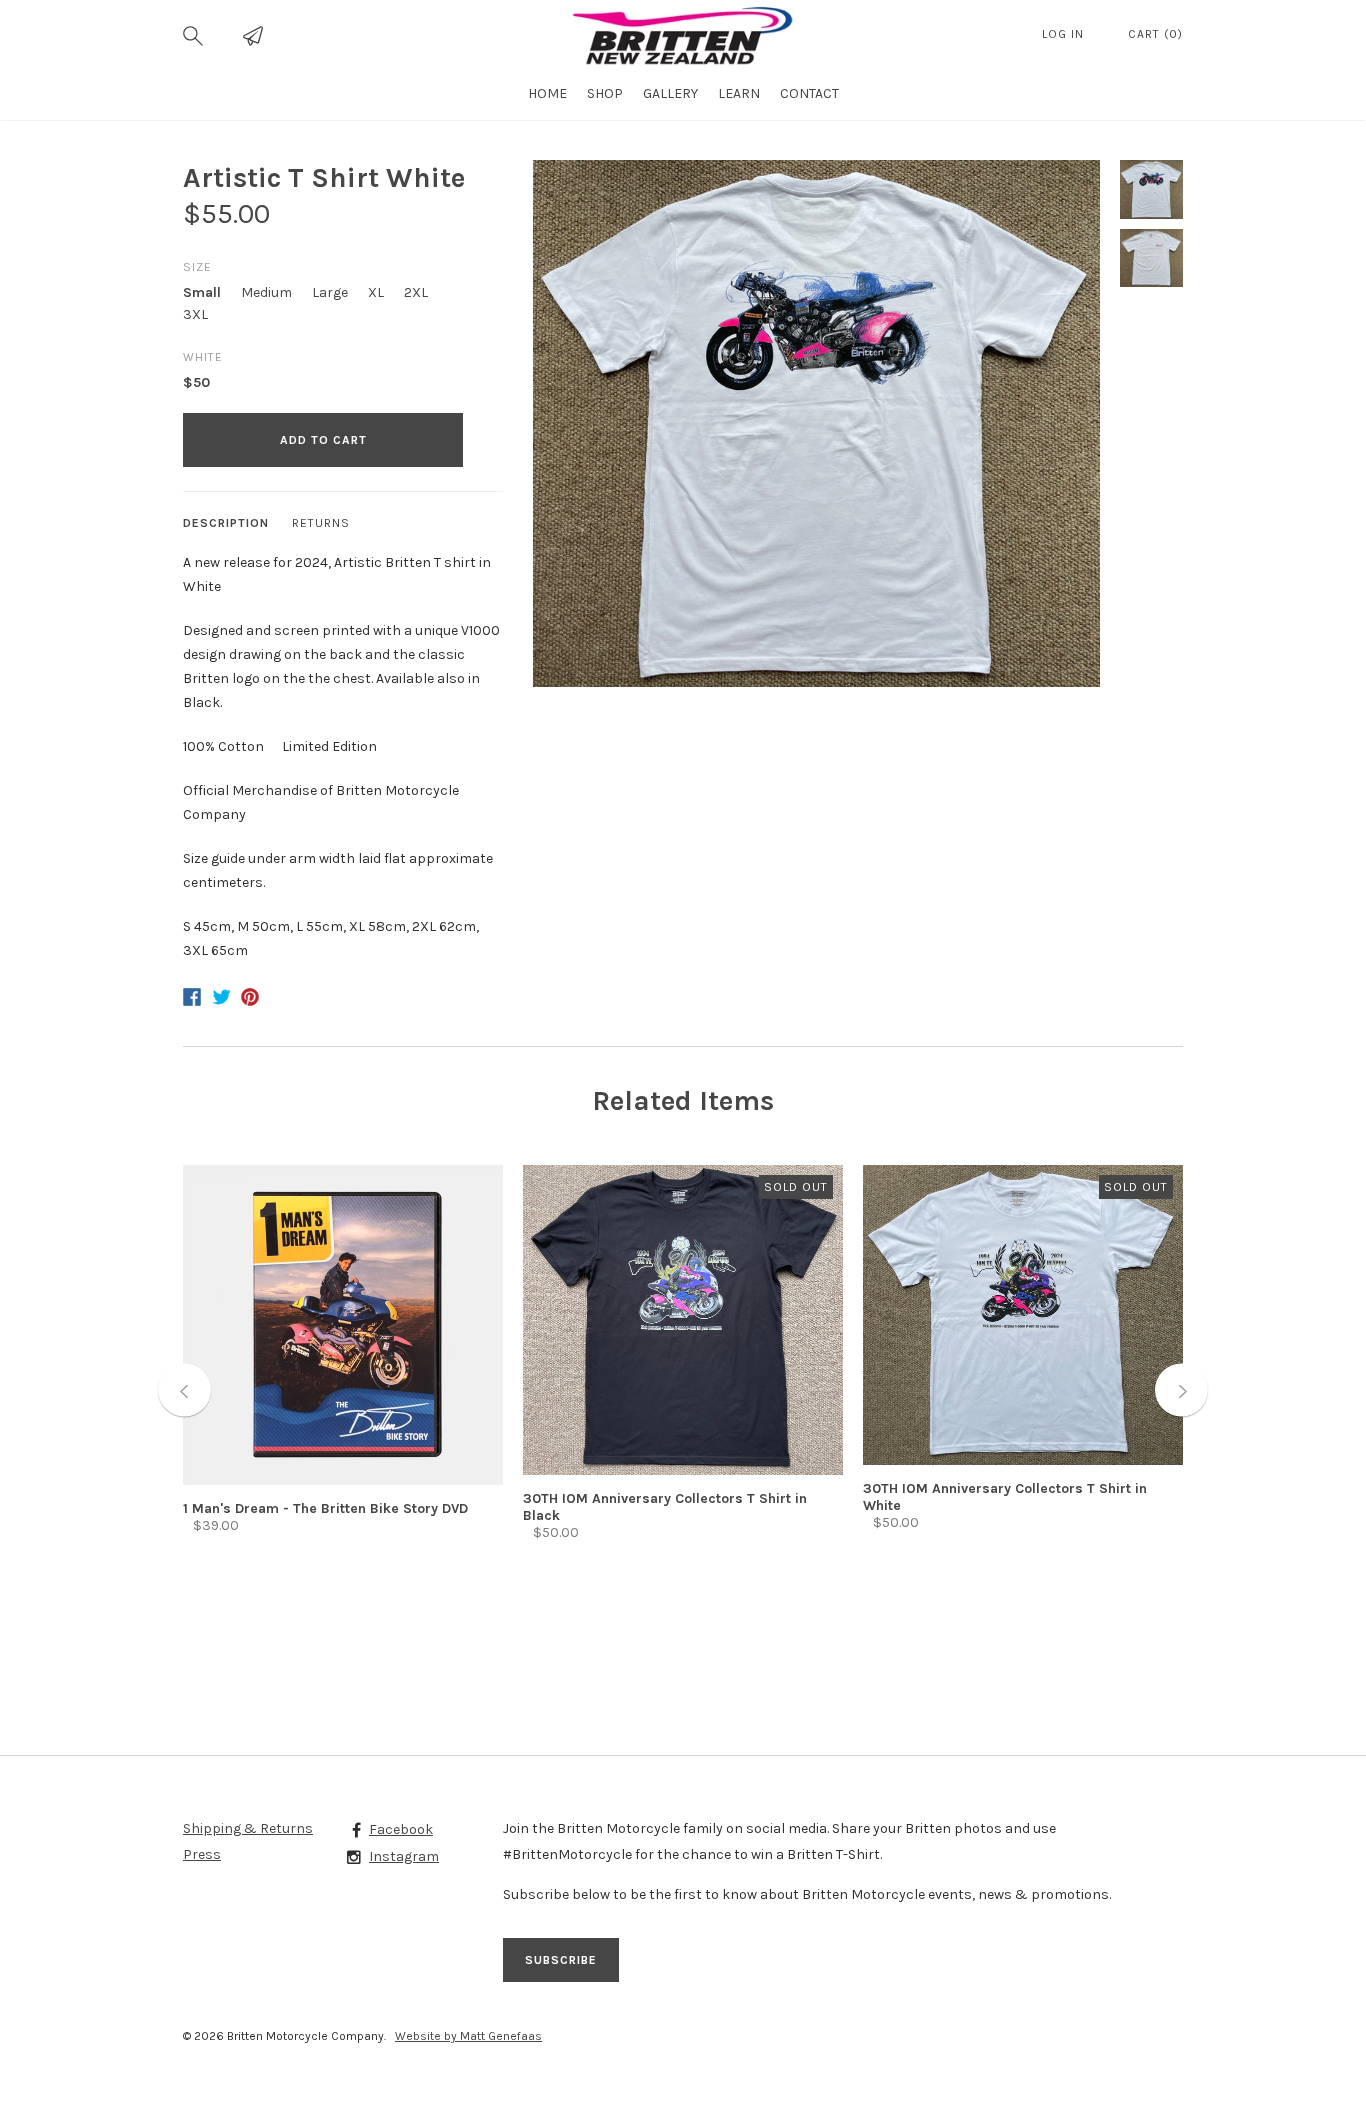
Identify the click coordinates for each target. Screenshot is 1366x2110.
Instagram (404, 1856)
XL (376, 292)
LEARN (739, 93)
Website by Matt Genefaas (468, 2036)
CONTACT (809, 93)
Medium (266, 292)
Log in (1065, 34)
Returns (321, 523)
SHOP (605, 93)
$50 (196, 382)
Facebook (401, 1829)
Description (226, 523)
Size (197, 267)
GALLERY (670, 93)
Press (202, 1854)
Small (202, 292)
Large (330, 292)
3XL (195, 314)
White (203, 357)
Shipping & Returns (248, 1828)
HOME (547, 93)
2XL (416, 292)
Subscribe (561, 1960)
